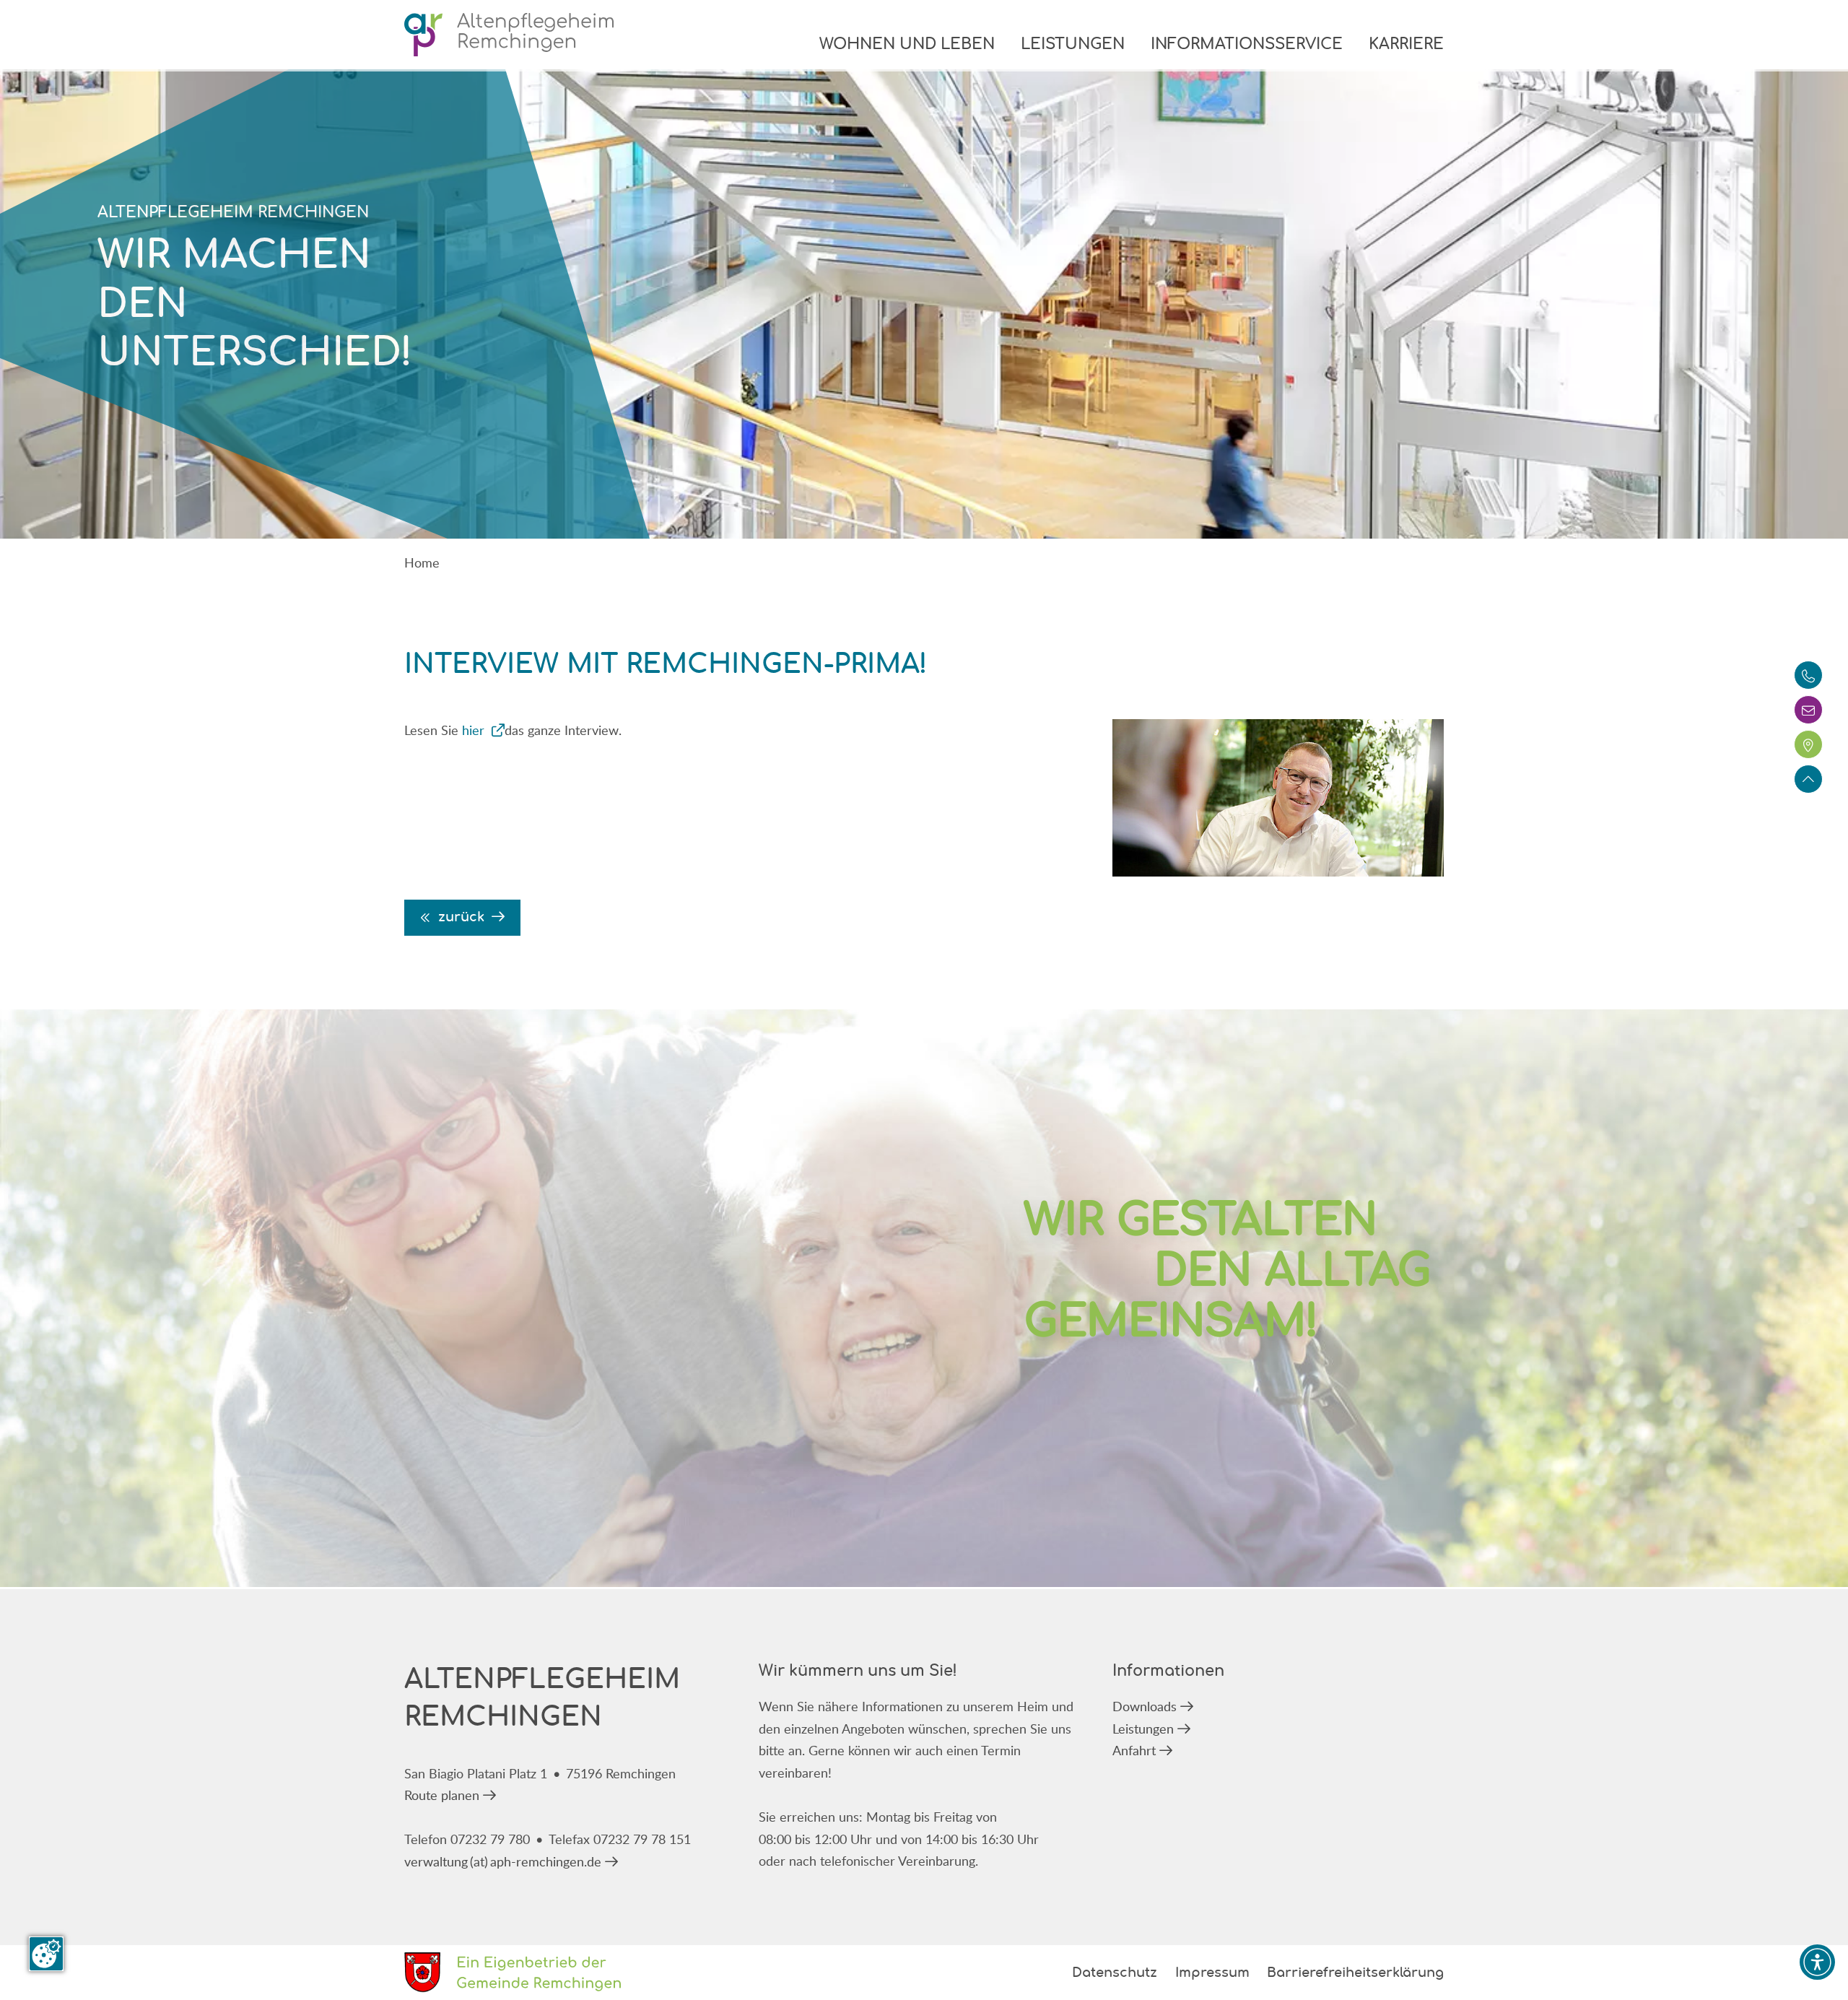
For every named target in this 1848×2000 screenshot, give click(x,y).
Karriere (1406, 45)
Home (422, 562)
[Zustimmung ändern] (46, 1954)
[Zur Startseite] (509, 35)
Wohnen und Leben (907, 45)
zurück (461, 918)
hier (475, 730)
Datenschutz (1115, 1973)
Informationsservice (1247, 45)
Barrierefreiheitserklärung (1355, 1973)
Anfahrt (1134, 1750)
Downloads (1145, 1706)
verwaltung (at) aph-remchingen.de (503, 1861)
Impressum (1212, 1973)
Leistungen (1073, 45)
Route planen (442, 1795)
